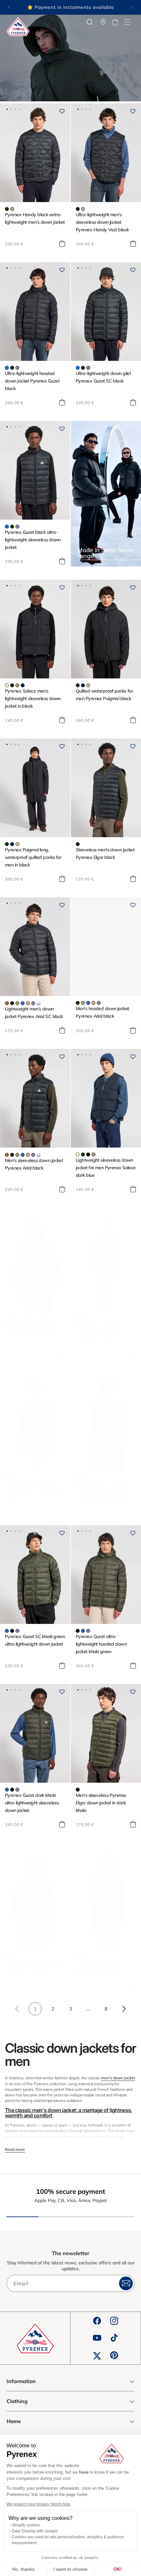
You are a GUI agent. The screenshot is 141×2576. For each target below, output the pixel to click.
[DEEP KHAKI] (7, 209)
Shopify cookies (26, 2525)
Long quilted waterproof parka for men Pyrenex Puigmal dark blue (100, 1333)
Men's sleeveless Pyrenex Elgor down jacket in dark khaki (101, 1803)
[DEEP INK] (23, 685)
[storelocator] (103, 22)
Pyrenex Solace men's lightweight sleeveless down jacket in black (33, 698)
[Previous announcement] (9, 7)
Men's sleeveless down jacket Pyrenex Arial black (34, 1164)
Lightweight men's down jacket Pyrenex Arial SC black (34, 1013)
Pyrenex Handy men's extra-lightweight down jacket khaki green (34, 1492)
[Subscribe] (126, 2283)
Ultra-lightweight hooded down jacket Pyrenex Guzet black (32, 381)
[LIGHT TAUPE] (12, 209)
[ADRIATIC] (23, 1003)
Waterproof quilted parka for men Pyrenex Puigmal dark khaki (34, 1968)
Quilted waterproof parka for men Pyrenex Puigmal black (104, 695)
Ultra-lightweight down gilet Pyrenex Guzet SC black (103, 377)
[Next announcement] (132, 7)
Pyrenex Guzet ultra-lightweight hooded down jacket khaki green (101, 1644)
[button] (127, 22)
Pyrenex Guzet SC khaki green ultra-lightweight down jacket (35, 1640)
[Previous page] (17, 2009)
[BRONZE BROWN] (7, 1003)
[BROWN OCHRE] (28, 1003)
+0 (38, 1003)
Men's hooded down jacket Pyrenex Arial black (102, 1012)
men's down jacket (118, 2078)
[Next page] (124, 2009)
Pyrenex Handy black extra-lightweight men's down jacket (35, 218)
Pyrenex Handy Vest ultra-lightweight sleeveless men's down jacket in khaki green (104, 1492)
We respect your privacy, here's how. (39, 2504)
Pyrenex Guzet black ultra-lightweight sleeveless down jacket (33, 540)
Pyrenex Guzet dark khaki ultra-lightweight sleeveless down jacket (32, 1803)
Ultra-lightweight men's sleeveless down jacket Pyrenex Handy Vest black (102, 222)
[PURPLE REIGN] (17, 368)
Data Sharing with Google (35, 2531)
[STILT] (7, 685)
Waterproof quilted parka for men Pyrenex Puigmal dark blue (34, 1333)
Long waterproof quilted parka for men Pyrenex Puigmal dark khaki (100, 1968)
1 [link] (35, 2009)
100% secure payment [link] (71, 2191)
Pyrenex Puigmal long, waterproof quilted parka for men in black (33, 857)
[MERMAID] (17, 685)
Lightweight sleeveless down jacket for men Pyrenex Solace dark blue (106, 1168)
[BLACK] (88, 1154)
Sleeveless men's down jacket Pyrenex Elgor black (105, 853)
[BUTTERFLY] (7, 368)
